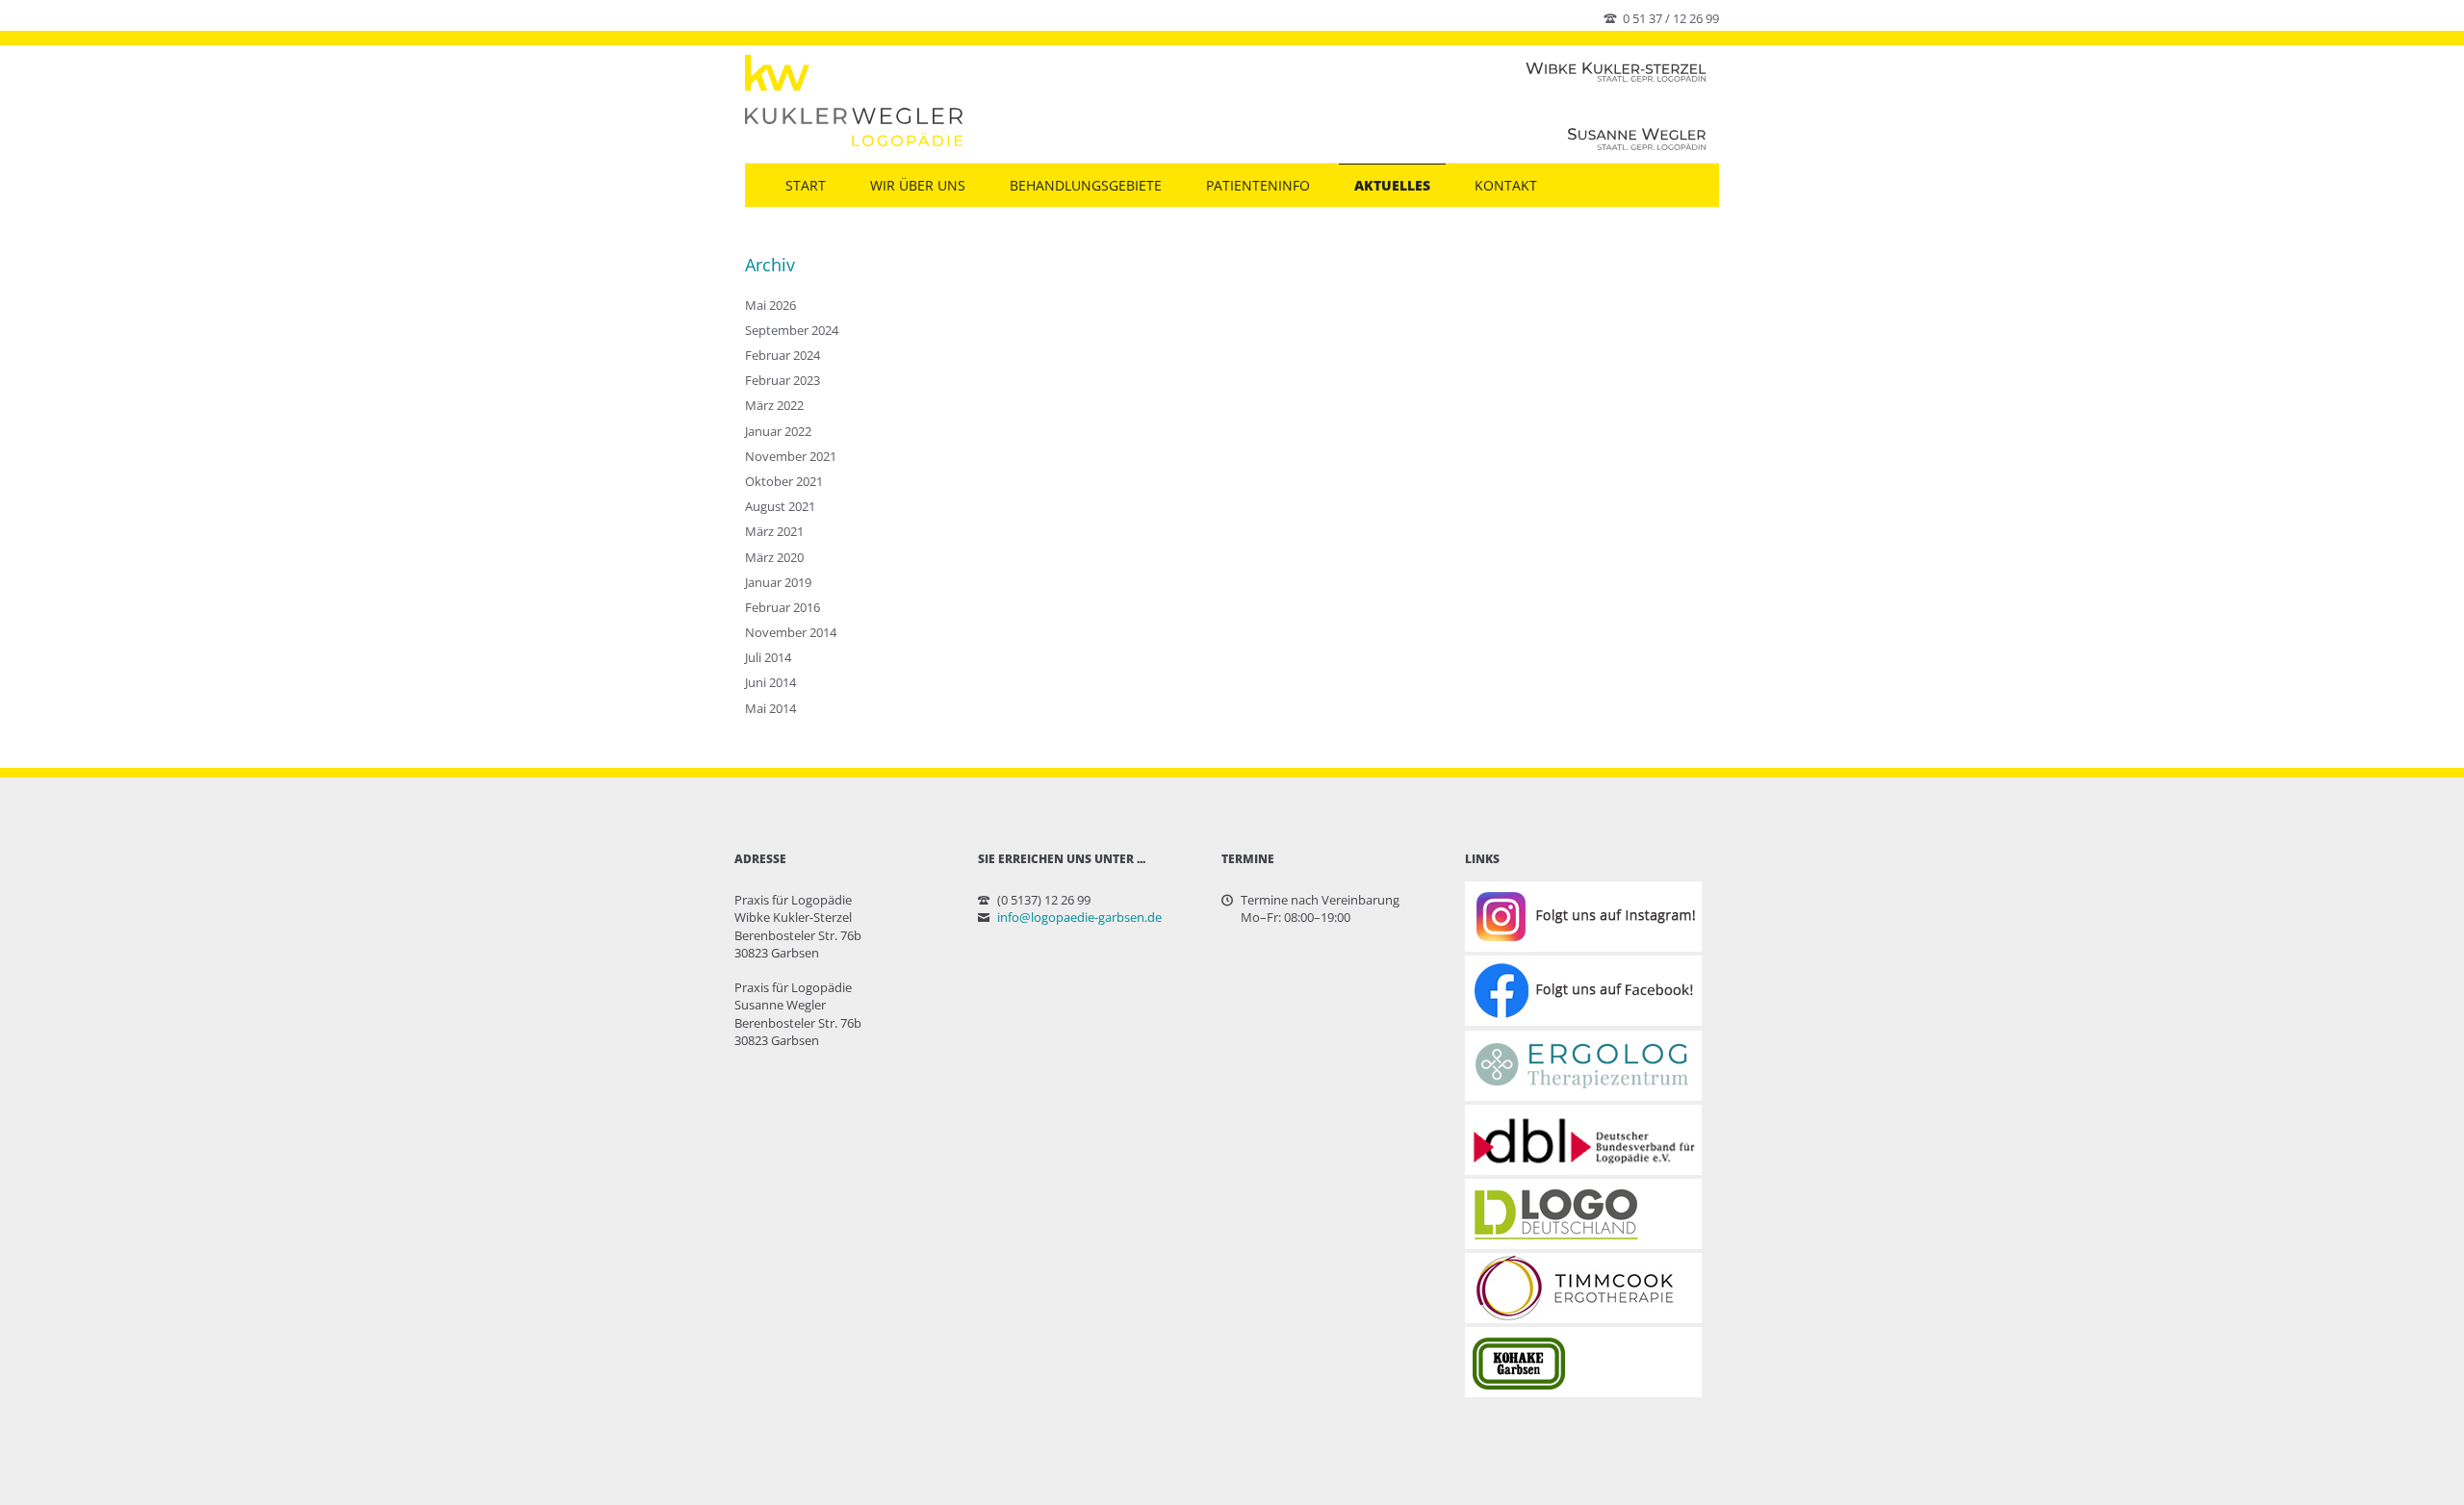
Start (806, 185)
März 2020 (774, 557)
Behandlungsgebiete (1086, 185)
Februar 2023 (783, 380)
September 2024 (792, 330)
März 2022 (774, 405)
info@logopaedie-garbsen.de (1079, 917)
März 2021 (774, 531)
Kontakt (1506, 185)
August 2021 (780, 506)
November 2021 (791, 456)
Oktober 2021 (784, 481)
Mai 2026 (770, 305)
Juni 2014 (770, 682)
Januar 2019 (778, 582)
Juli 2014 (768, 657)
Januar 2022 (778, 431)
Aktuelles (1392, 185)
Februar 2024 (783, 355)
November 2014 (791, 632)
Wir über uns (918, 185)
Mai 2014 (770, 708)
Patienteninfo (1258, 185)
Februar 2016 (783, 607)
